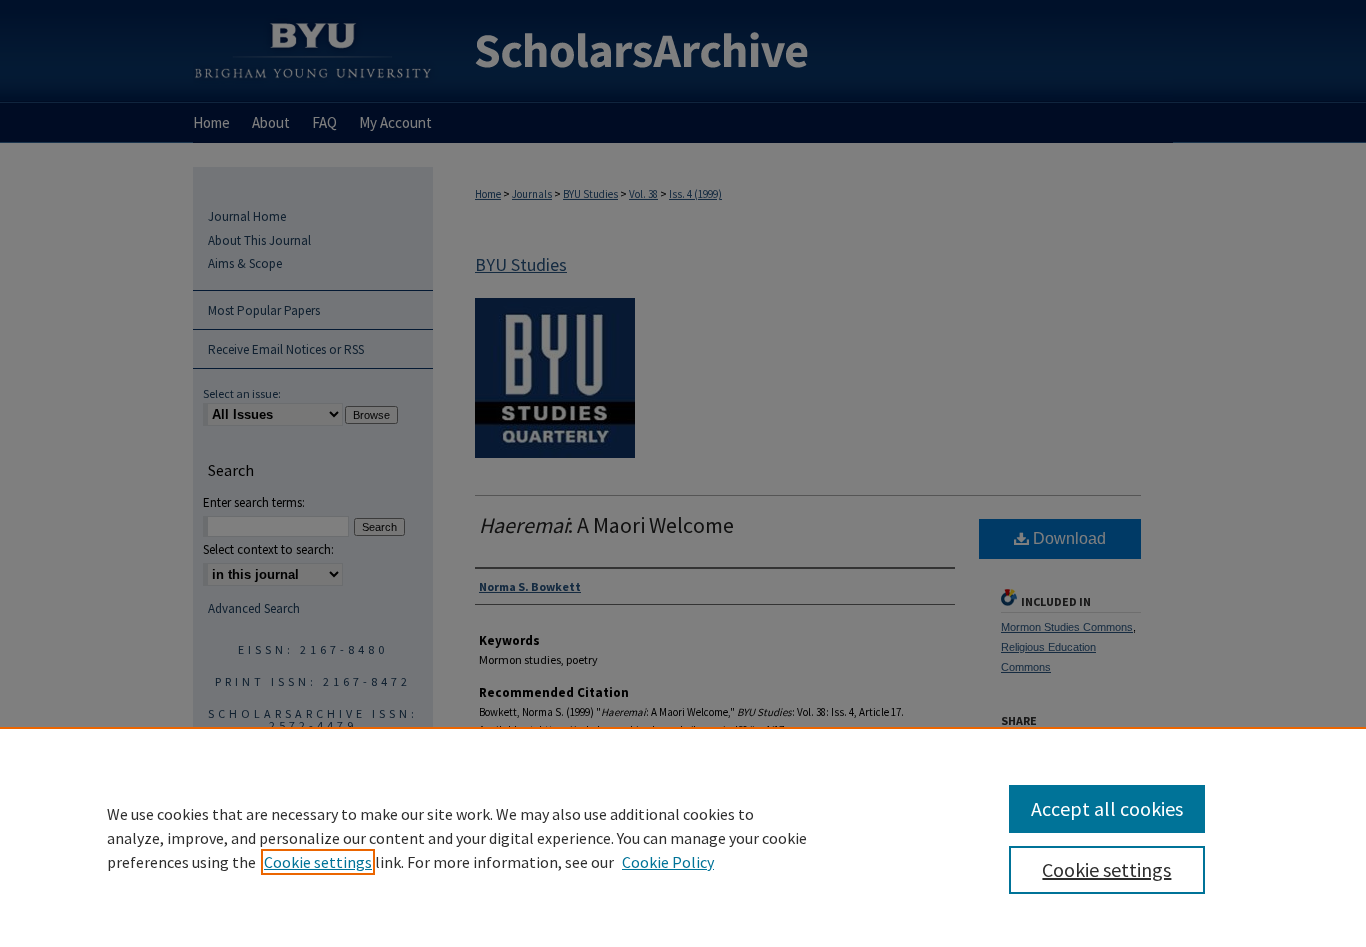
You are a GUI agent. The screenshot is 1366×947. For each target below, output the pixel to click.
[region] (683, 837)
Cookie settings (318, 862)
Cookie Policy (668, 862)
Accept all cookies (1107, 808)
